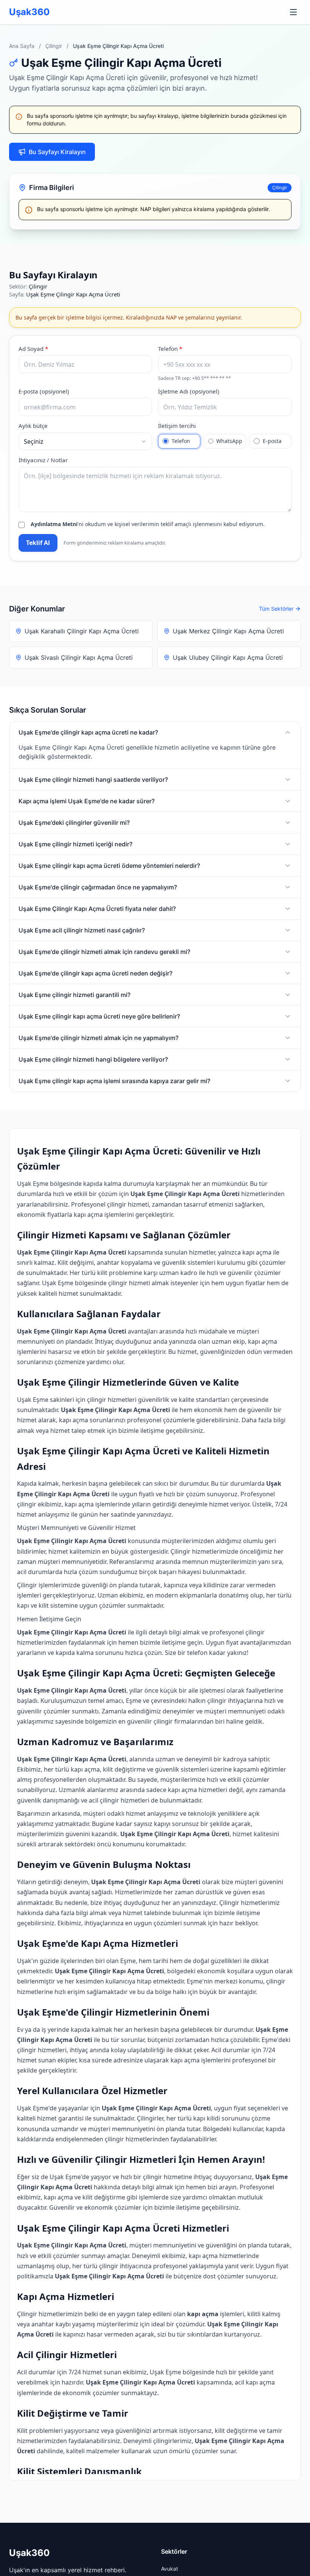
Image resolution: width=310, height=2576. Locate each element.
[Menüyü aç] (293, 12)
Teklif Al (38, 543)
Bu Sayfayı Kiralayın (57, 152)
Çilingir (54, 46)
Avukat (170, 2569)
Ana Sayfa (22, 46)
